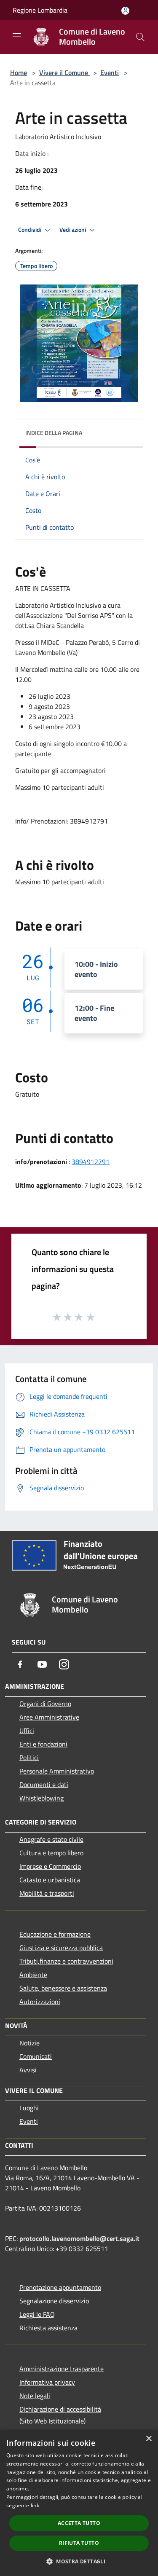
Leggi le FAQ (37, 2314)
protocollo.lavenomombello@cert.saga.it (79, 2238)
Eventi (110, 72)
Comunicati (36, 2056)
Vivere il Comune (64, 72)
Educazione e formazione (55, 1934)
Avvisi (28, 2070)
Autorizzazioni (40, 2002)
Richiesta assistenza (48, 2328)
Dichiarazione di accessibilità (60, 2409)
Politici (29, 1758)
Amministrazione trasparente (62, 2369)
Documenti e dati (44, 1784)
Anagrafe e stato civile (51, 1839)
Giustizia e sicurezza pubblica (61, 1948)
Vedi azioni (73, 230)
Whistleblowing (42, 1798)
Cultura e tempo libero (51, 1853)
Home (19, 72)
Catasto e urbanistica (50, 1880)
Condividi (30, 230)
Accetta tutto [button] (79, 2523)
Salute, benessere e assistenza (63, 1988)
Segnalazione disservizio (54, 2301)
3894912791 (91, 1162)
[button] (79, 2561)
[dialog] (79, 2503)
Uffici (27, 1731)
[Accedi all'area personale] (125, 11)
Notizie (29, 2043)
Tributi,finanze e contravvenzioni (66, 1961)
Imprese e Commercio (50, 1866)
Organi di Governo (45, 1704)
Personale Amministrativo (57, 1771)
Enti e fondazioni (43, 1744)
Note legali (35, 2396)
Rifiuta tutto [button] (79, 2543)
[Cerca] (140, 37)
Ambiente (33, 1975)
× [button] (149, 2439)
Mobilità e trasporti (47, 1893)
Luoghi (29, 2108)
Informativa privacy (47, 2382)
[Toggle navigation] (17, 36)
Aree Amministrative (49, 1717)
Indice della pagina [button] (54, 433)
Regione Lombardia (40, 10)
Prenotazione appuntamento (60, 2287)
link (35, 2505)
